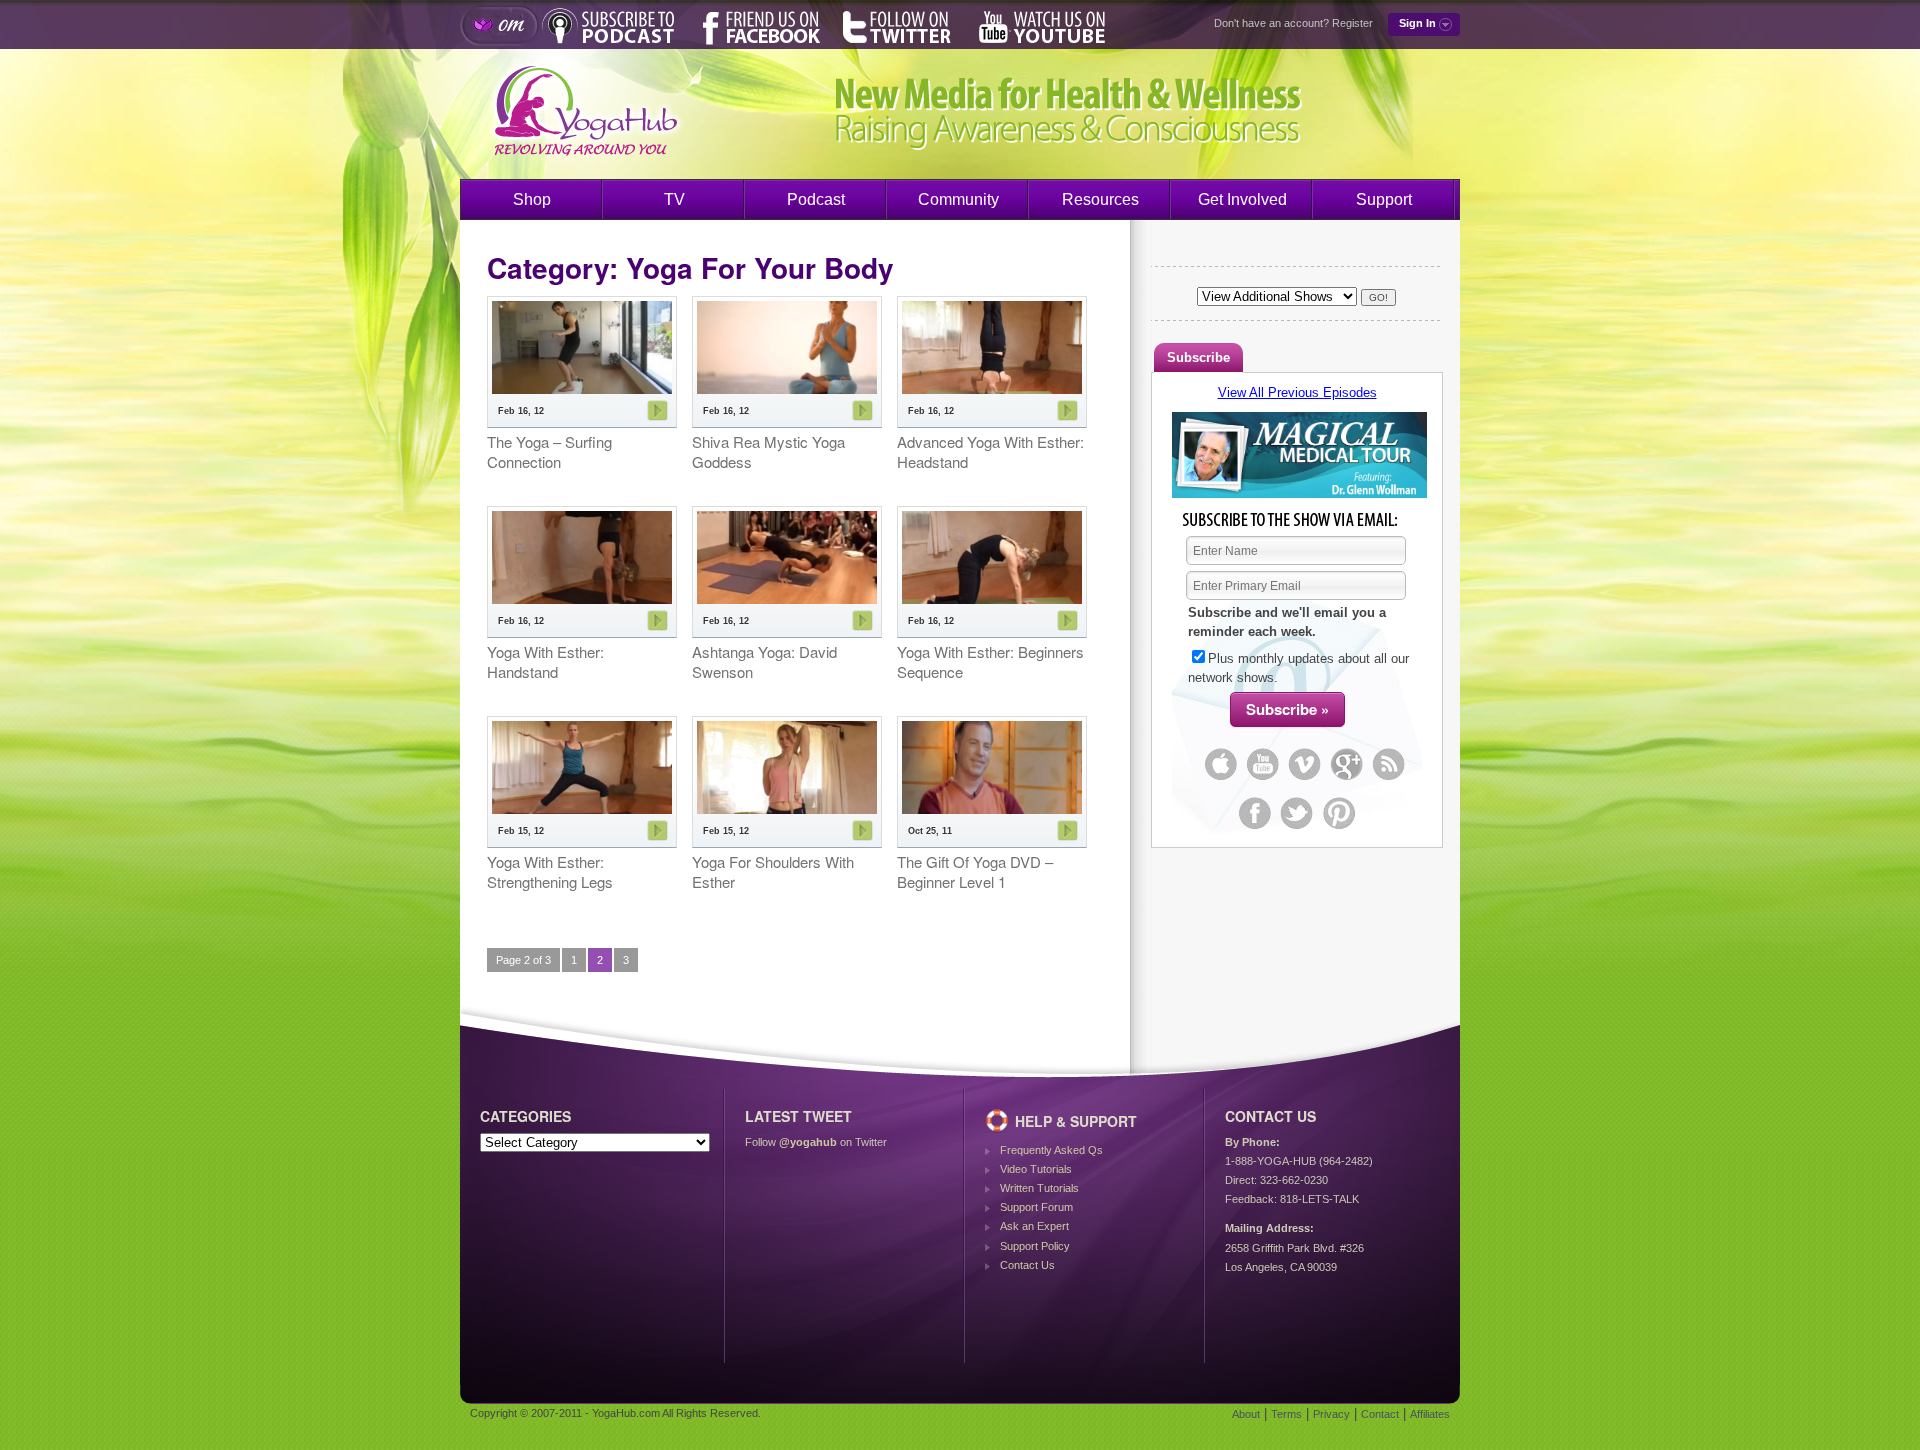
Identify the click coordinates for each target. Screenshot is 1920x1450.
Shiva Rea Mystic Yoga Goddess (768, 451)
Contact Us (1027, 1265)
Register (1352, 23)
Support (1384, 199)
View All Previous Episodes (1297, 392)
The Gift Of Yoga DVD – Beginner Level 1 (975, 871)
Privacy (1331, 1414)
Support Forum (1036, 1207)
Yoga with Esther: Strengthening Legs (550, 871)
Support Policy (1035, 1246)
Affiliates (1430, 1414)
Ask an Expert (1034, 1226)
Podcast (816, 199)
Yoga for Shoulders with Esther (773, 871)
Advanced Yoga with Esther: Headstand (990, 451)
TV (674, 199)
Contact (1380, 1414)
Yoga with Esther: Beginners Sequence (990, 661)
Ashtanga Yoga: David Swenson (764, 661)
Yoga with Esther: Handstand (545, 661)
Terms (1286, 1414)
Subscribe (1198, 357)
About (1246, 1414)
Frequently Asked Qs (1051, 1150)
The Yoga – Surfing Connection (549, 451)
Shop (532, 199)
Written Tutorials (1039, 1188)
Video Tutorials (1036, 1169)
